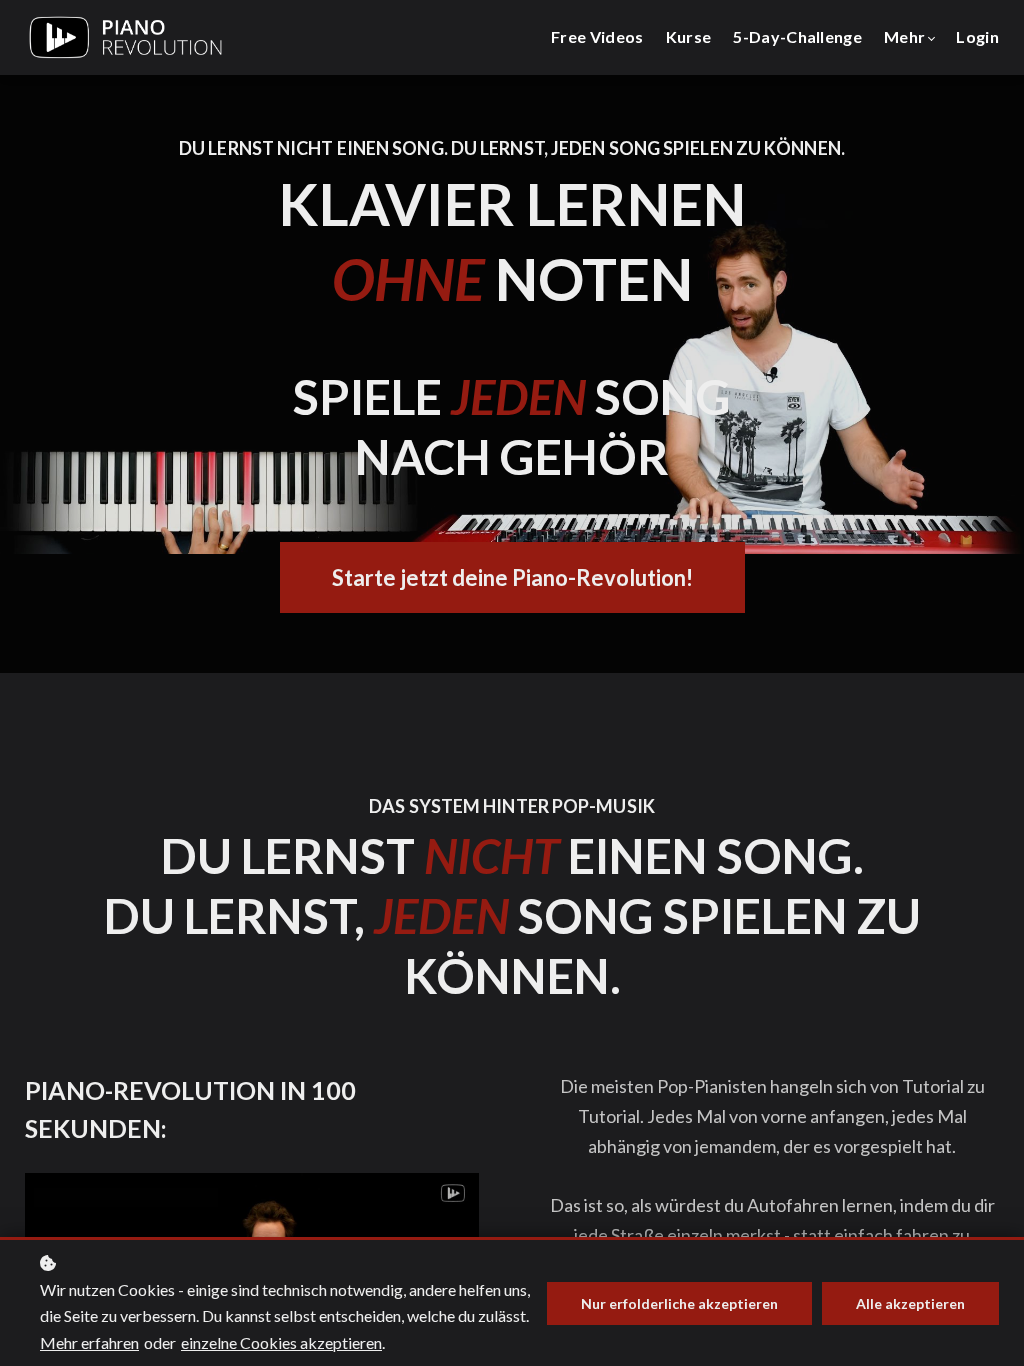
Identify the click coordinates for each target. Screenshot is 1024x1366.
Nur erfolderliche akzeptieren (679, 1303)
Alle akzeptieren (910, 1303)
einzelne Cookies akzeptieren (281, 1342)
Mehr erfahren (89, 1342)
